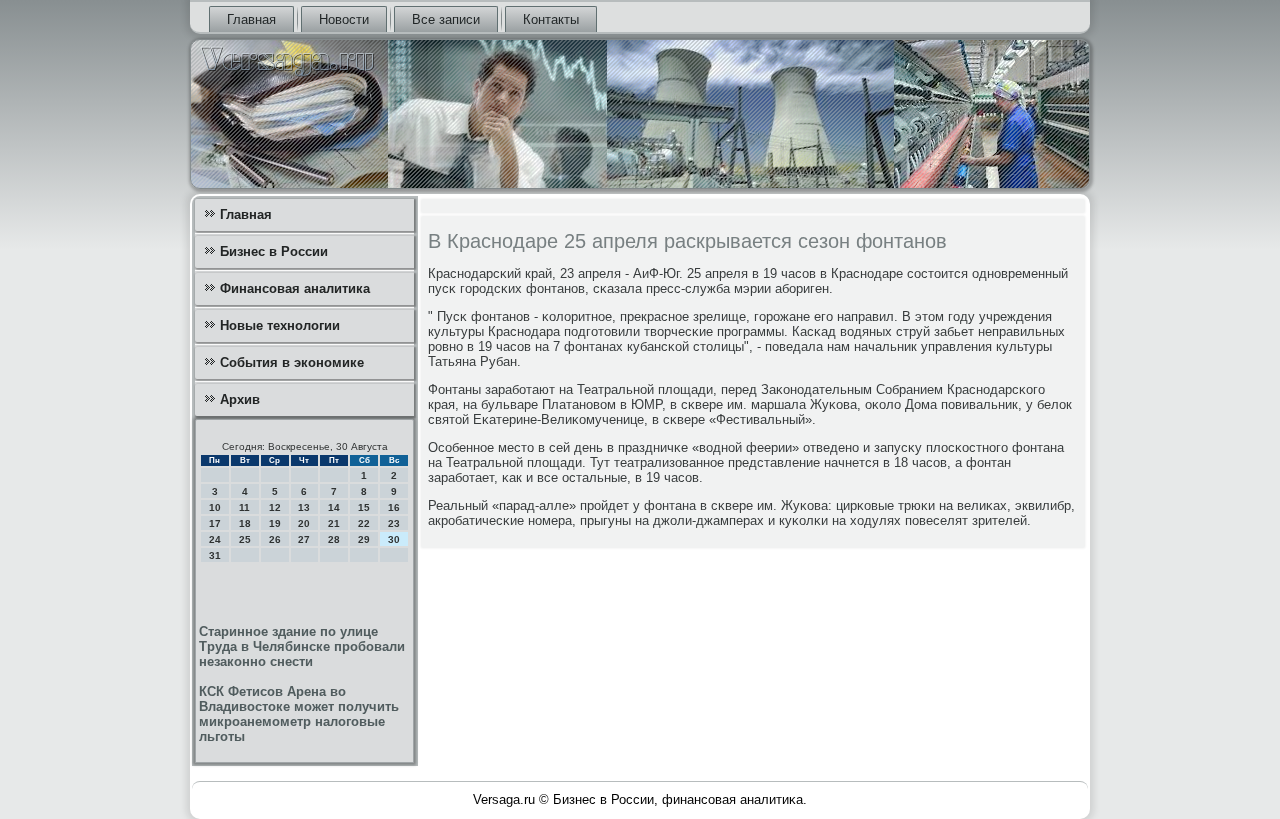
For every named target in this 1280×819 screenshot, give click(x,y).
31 (215, 555)
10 (215, 507)
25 (245, 539)
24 (215, 539)
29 (364, 539)
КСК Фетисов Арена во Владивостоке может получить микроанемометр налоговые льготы (299, 714)
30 (394, 539)
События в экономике (292, 362)
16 (394, 507)
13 (304, 507)
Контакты (551, 19)
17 (215, 523)
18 (245, 523)
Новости (344, 19)
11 (244, 507)
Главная (251, 19)
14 (334, 507)
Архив (240, 399)
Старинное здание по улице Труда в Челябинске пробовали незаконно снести (302, 646)
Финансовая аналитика (295, 288)
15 (364, 507)
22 (364, 523)
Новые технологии (280, 325)
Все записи (446, 19)
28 (334, 539)
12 (275, 507)
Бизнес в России (274, 251)
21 (334, 523)
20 (304, 523)
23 (394, 523)
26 (275, 539)
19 (275, 523)
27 (304, 539)
